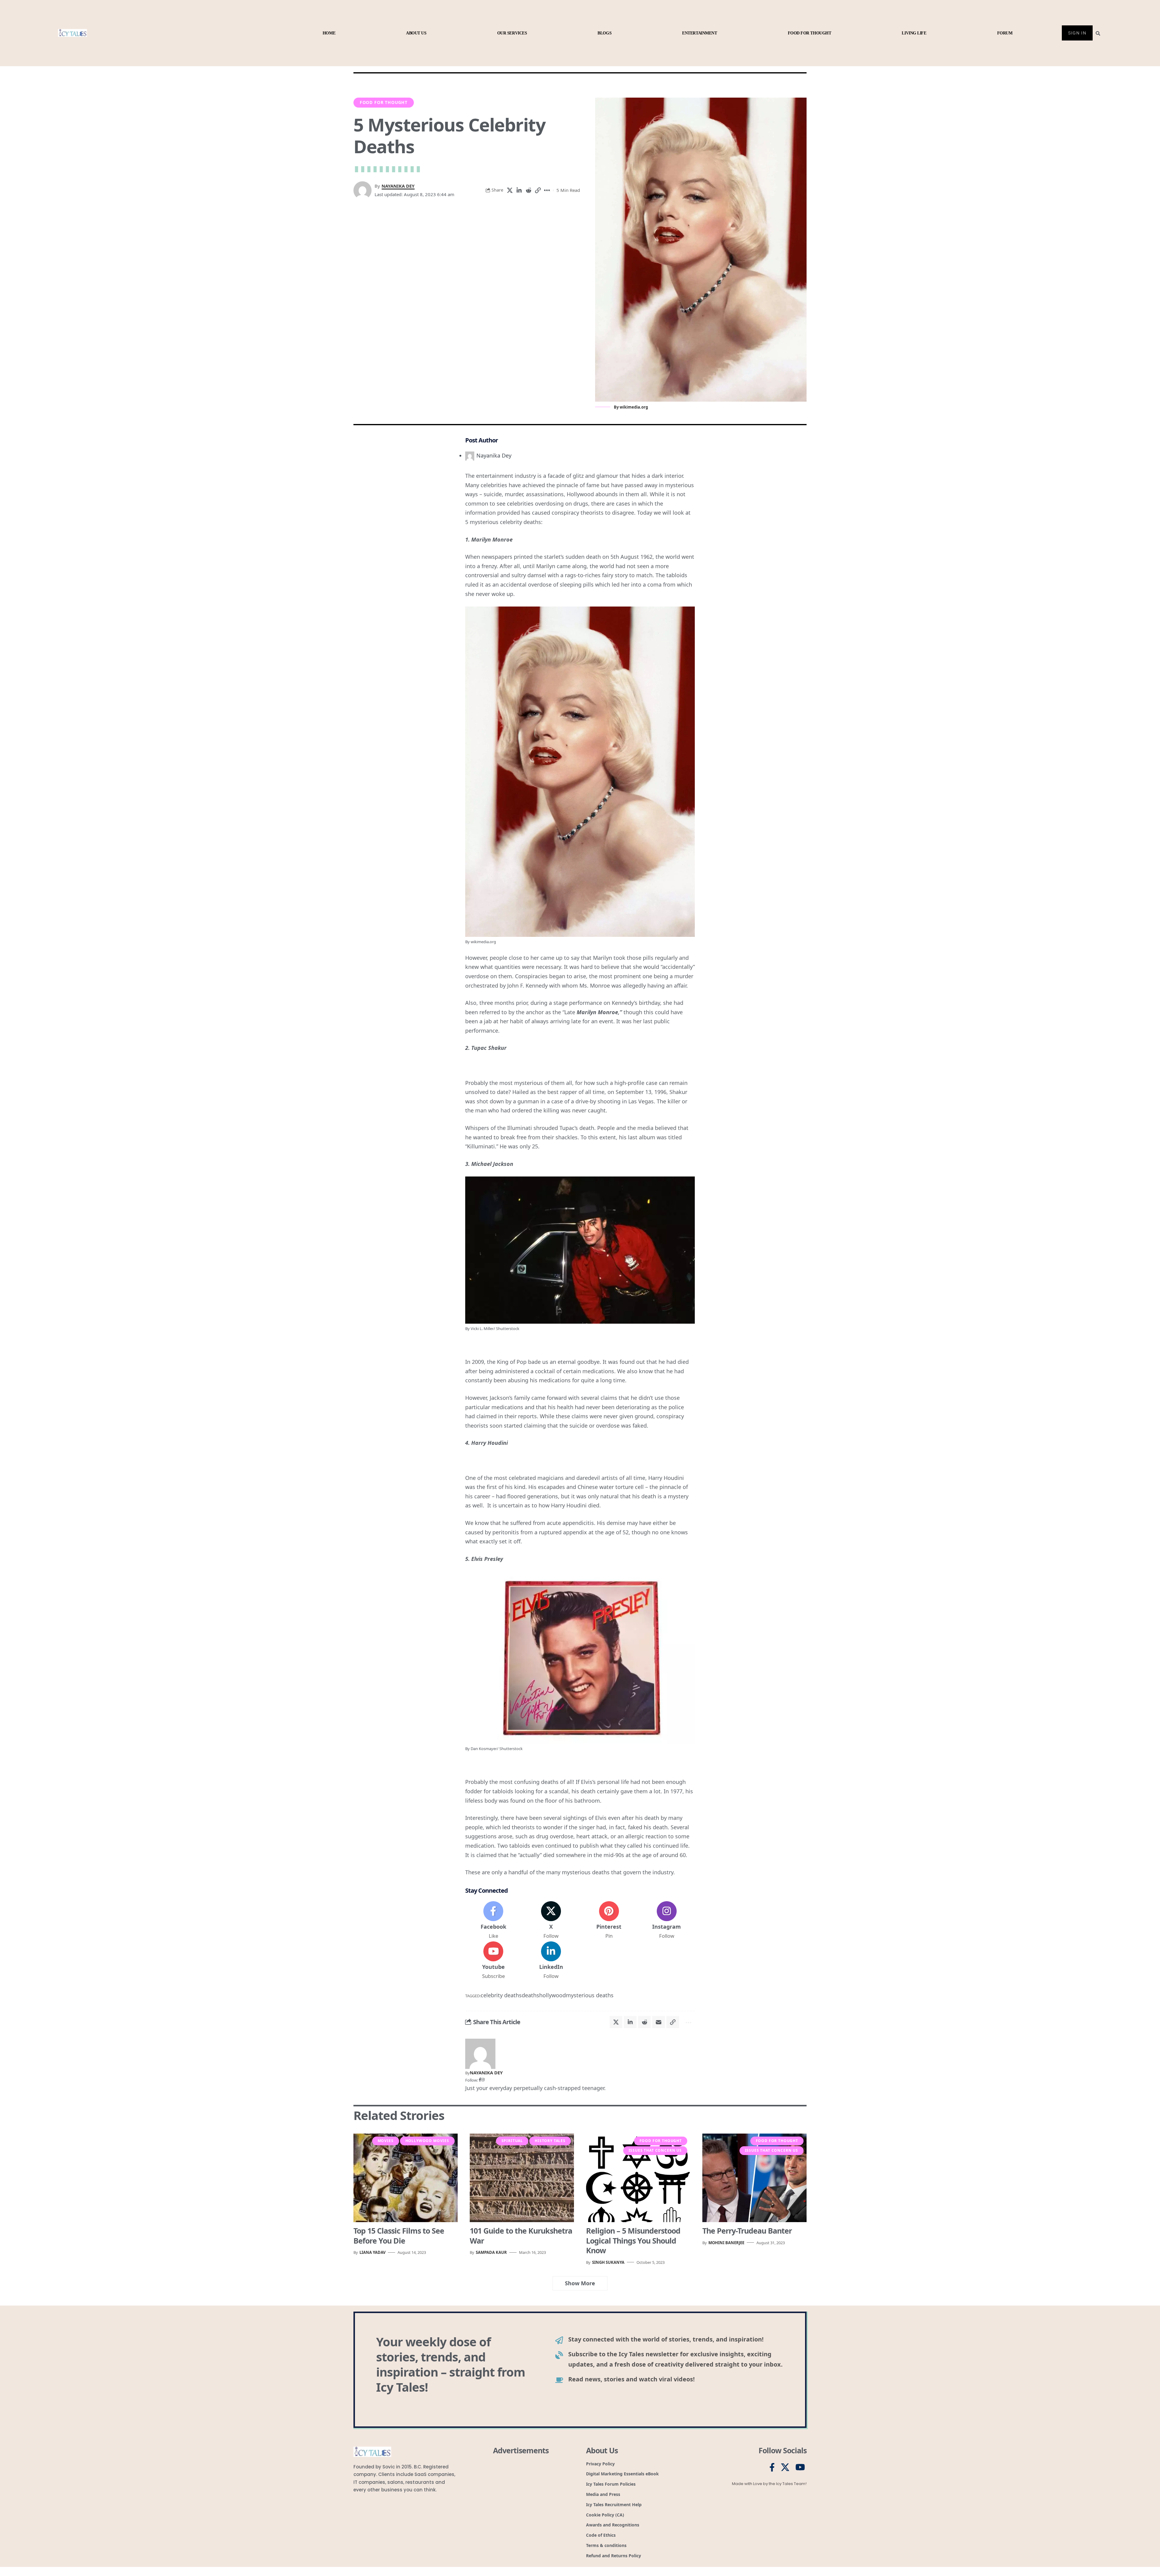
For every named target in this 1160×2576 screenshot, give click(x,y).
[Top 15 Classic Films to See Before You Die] (406, 2178)
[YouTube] (800, 2468)
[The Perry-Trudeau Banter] (754, 2178)
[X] (551, 1921)
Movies (386, 2141)
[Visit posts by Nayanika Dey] (480, 2053)
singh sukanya (608, 2262)
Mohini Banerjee (726, 2243)
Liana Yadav (372, 2252)
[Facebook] (493, 1921)
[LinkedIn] (551, 1961)
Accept (82, 2549)
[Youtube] (493, 1961)
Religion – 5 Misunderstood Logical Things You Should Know (633, 2240)
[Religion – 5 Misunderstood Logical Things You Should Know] (638, 2178)
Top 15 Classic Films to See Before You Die (399, 2236)
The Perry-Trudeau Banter (747, 2231)
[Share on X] (519, 190)
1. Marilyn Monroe (489, 539)
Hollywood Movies (427, 2141)
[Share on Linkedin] (528, 190)
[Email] (674, 2022)
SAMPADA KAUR (491, 2252)
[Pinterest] (609, 1921)
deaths (530, 1995)
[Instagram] (667, 1921)
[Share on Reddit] (538, 190)
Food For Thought (384, 102)
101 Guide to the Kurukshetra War (521, 2236)
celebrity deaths (501, 1995)
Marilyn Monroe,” (599, 1012)
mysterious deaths (590, 1995)
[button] (153, 2514)
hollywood (553, 1995)
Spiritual (512, 2141)
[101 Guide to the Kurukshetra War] (522, 2178)
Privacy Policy (93, 2564)
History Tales (550, 2141)
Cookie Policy (68, 2564)
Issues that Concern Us (655, 2150)
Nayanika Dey (398, 186)
